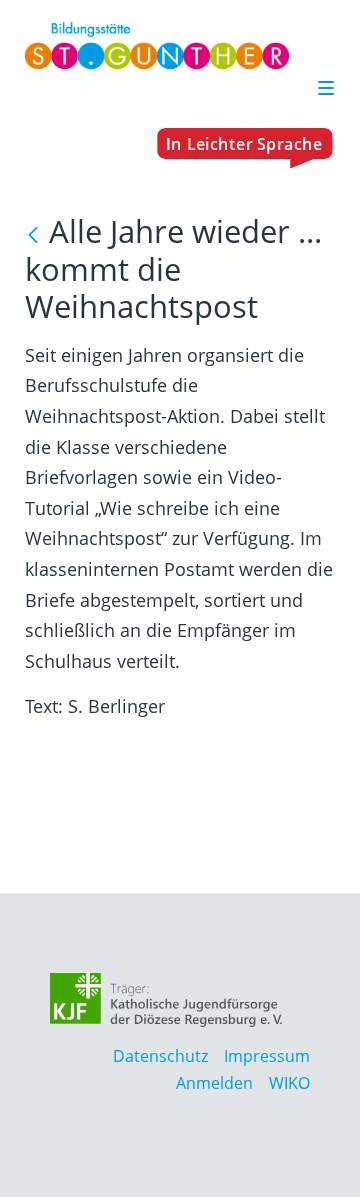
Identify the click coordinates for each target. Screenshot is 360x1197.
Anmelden (214, 1083)
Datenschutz (160, 1056)
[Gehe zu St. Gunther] (180, 46)
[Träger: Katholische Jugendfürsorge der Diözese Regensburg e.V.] (166, 1000)
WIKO (289, 1083)
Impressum (267, 1056)
